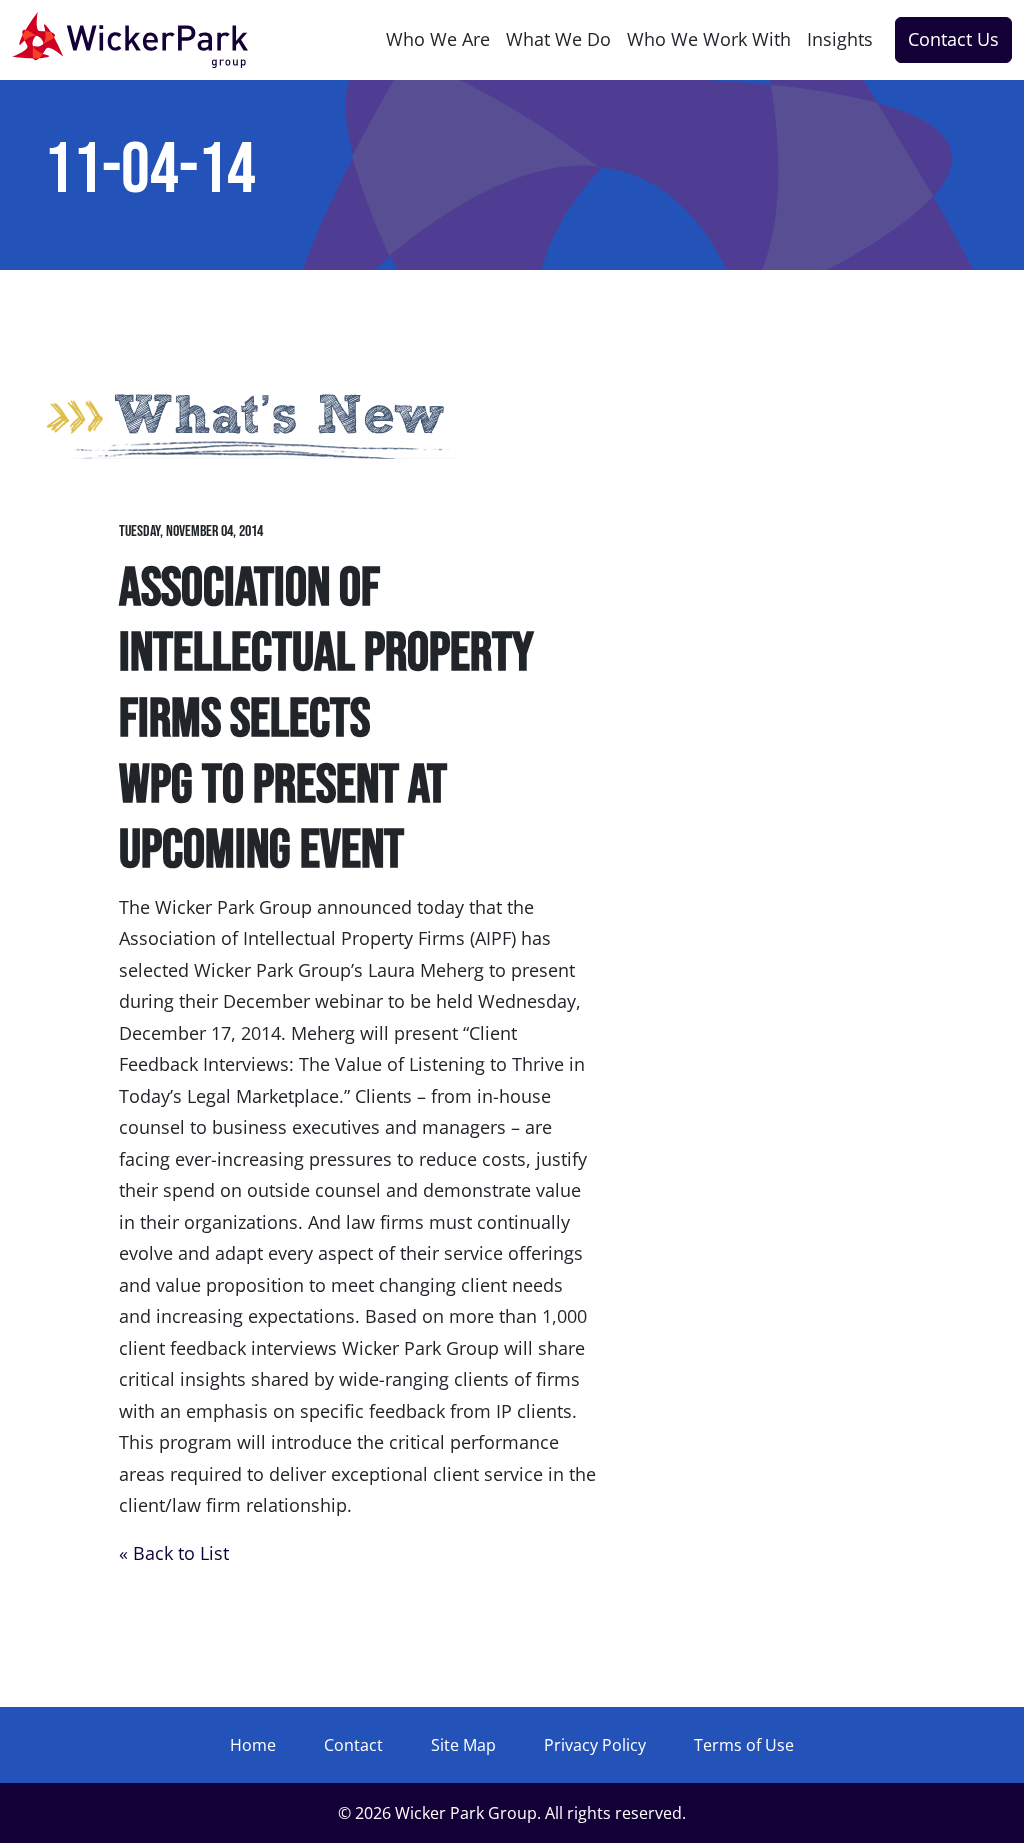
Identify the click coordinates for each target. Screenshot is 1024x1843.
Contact (353, 1745)
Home (253, 1745)
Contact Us (953, 39)
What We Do (558, 39)
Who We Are (438, 39)
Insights (840, 39)
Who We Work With (709, 39)
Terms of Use (744, 1745)
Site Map (463, 1745)
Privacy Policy (595, 1745)
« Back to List (174, 1553)
